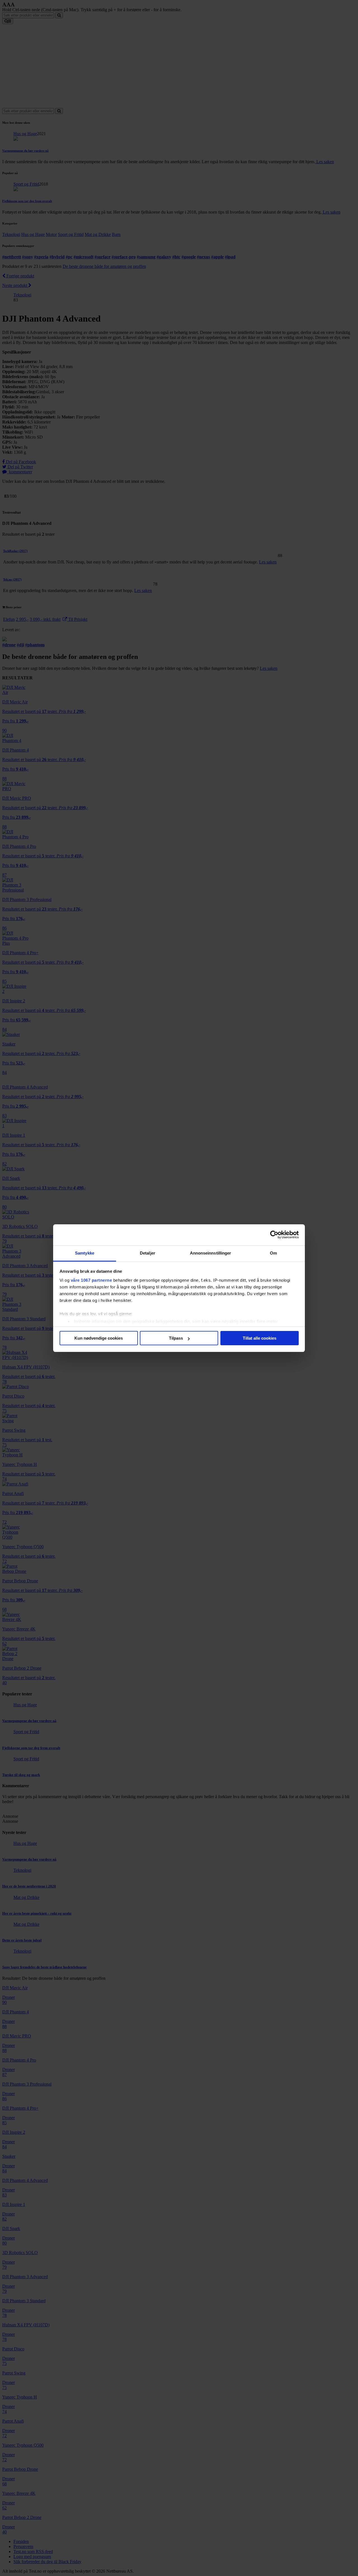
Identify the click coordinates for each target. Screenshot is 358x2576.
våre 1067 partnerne (91, 1280)
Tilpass (176, 1338)
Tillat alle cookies (260, 1338)
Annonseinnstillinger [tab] (211, 1253)
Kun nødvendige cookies (99, 1338)
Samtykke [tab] (85, 1253)
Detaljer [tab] (148, 1253)
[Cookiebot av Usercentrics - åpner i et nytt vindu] (274, 1235)
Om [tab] (273, 1253)
